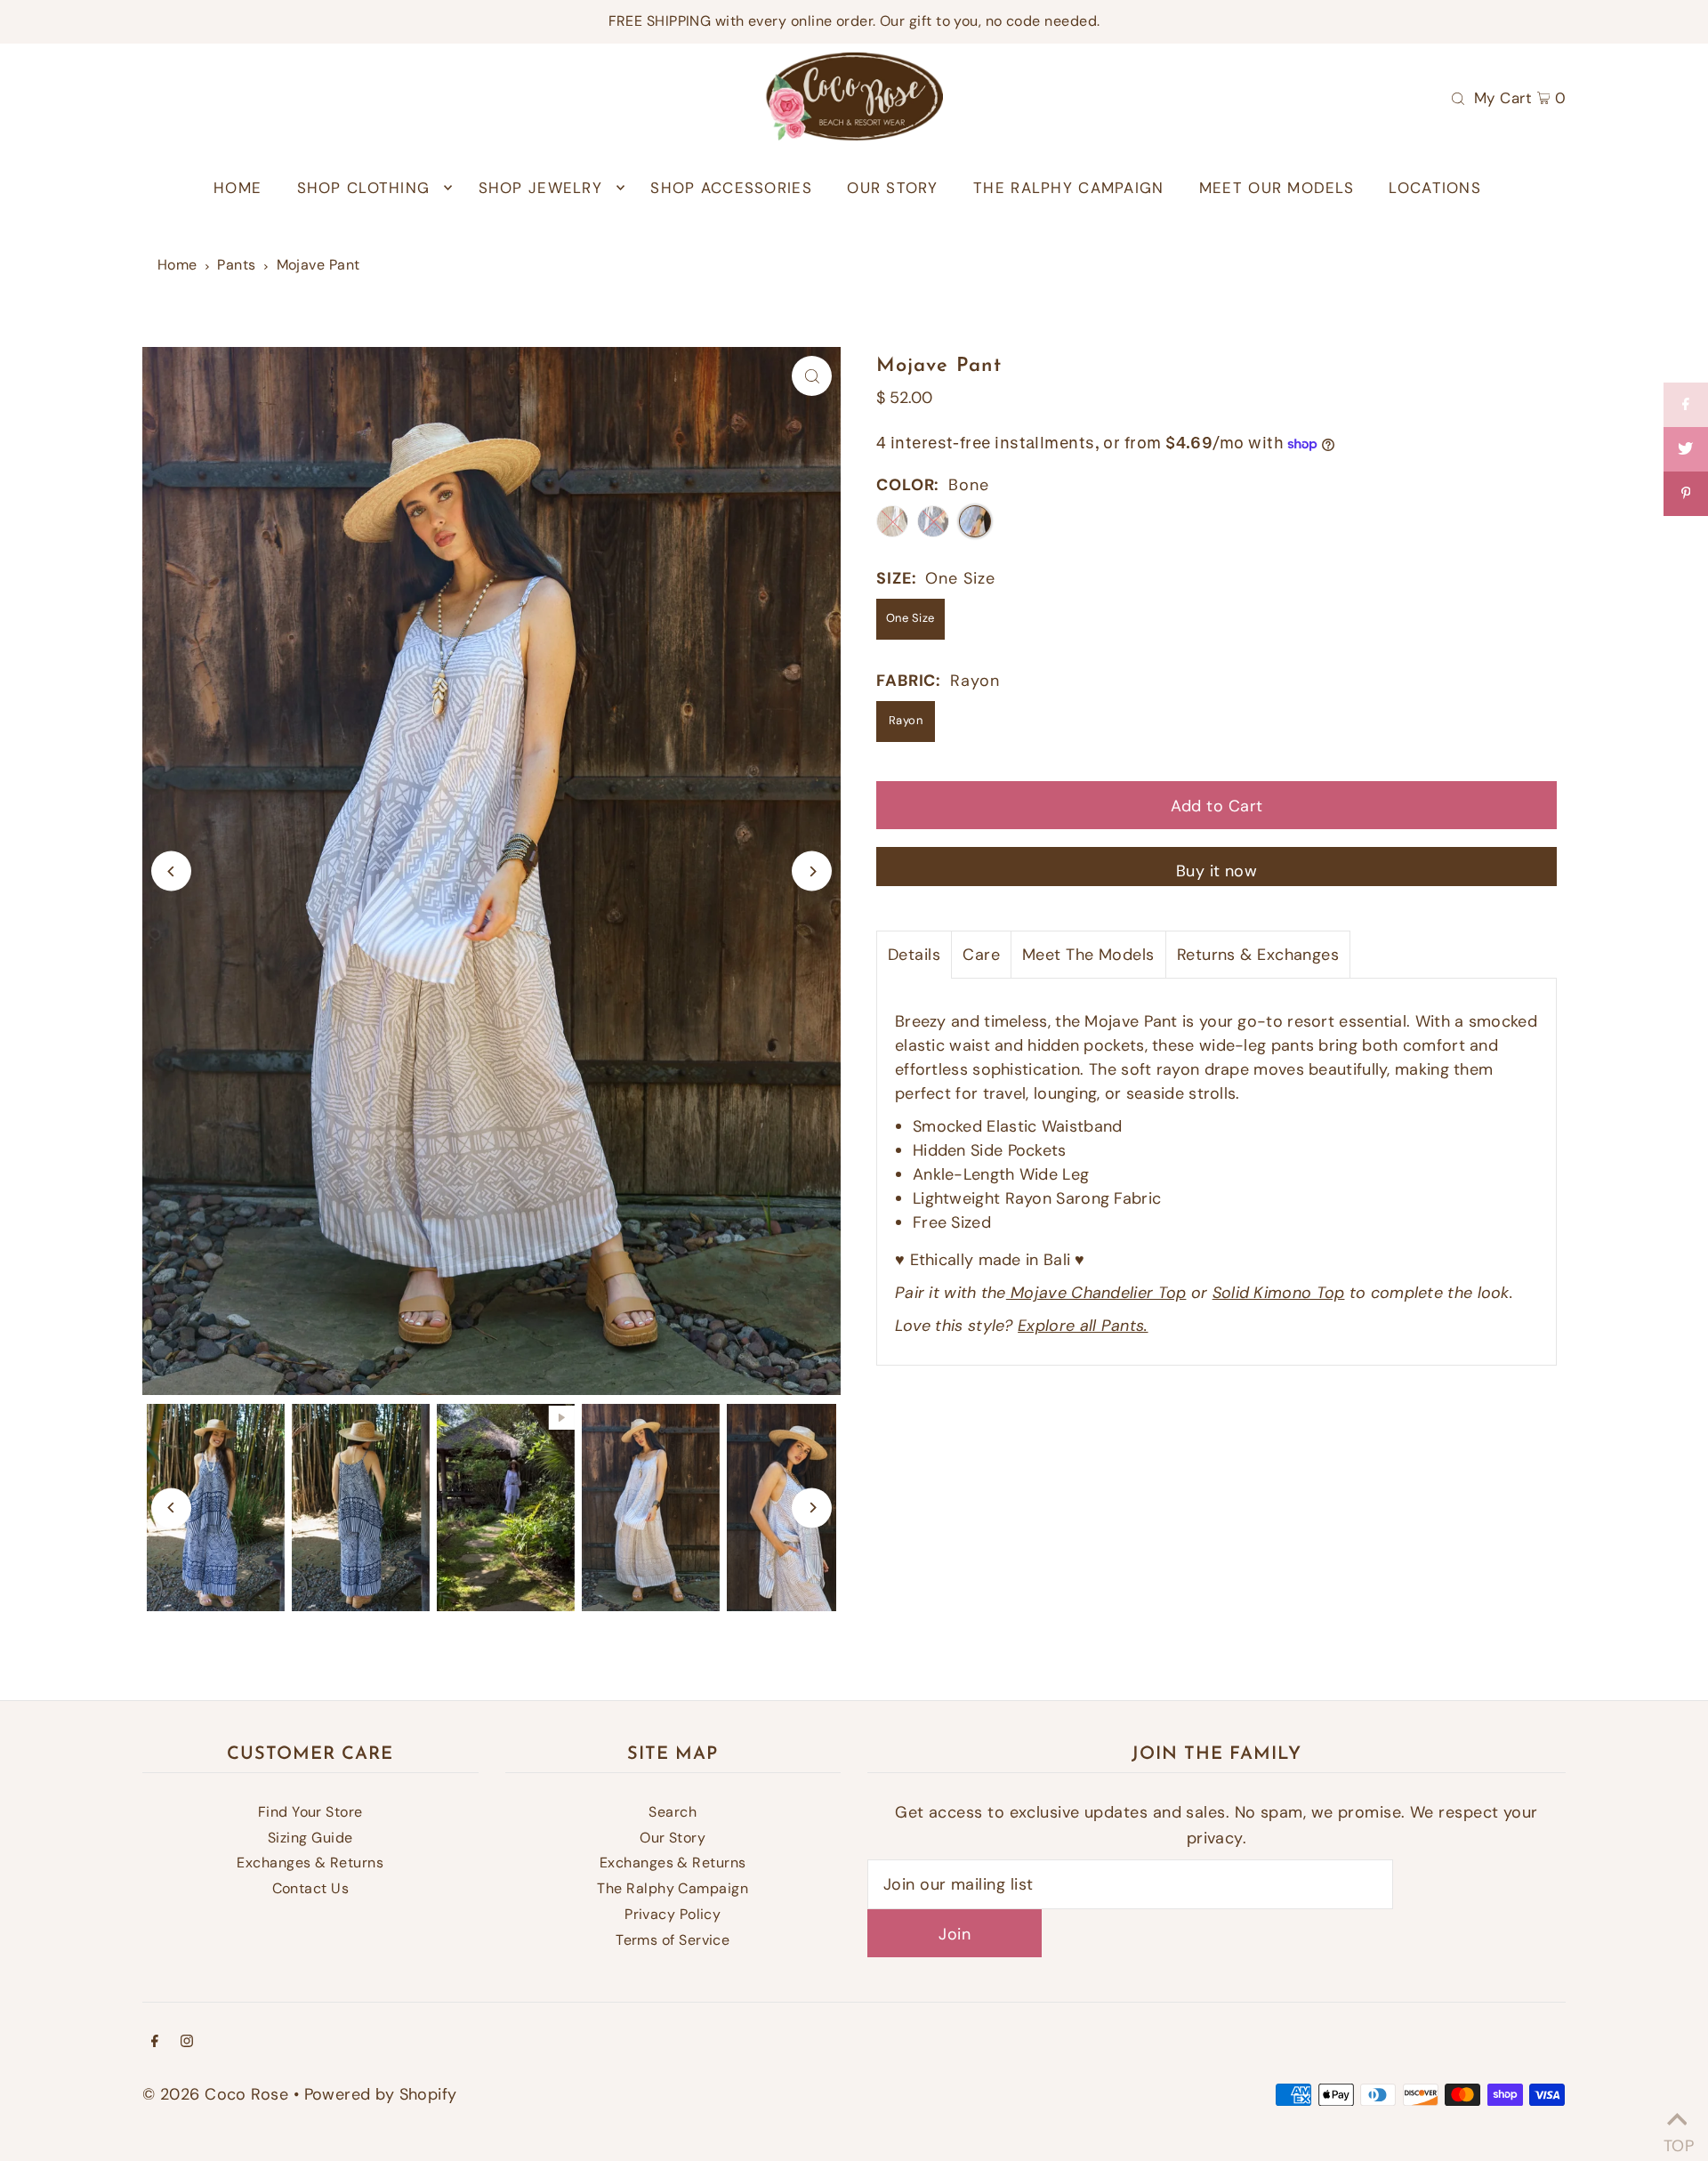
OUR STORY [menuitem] (892, 188)
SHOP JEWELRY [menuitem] (540, 188)
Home (177, 265)
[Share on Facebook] (1686, 405)
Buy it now (1217, 871)
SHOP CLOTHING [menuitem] (364, 188)
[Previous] (171, 871)
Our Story (673, 1838)
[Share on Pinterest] (1686, 494)
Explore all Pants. (1083, 1326)
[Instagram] (187, 2042)
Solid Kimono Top (1279, 1293)
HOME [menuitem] (238, 188)
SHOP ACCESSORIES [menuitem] (731, 188)
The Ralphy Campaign (673, 1888)
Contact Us (311, 1888)
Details (914, 955)
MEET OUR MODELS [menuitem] (1277, 188)
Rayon (906, 720)
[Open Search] (1458, 97)
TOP (1677, 2139)
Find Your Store (310, 1812)
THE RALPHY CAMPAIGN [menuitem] (1068, 188)
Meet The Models (1088, 955)
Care (981, 955)
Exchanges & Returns (310, 1863)
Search (673, 1812)
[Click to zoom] (812, 376)
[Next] (812, 871)
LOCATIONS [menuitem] (1434, 188)
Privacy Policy (673, 1914)
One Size (910, 618)
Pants (236, 265)
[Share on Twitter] (1686, 449)
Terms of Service (673, 1940)
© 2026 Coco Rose (215, 2094)
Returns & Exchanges (1258, 955)
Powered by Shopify (381, 2094)
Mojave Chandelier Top (1096, 1293)
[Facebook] (155, 2042)
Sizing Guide (310, 1838)
